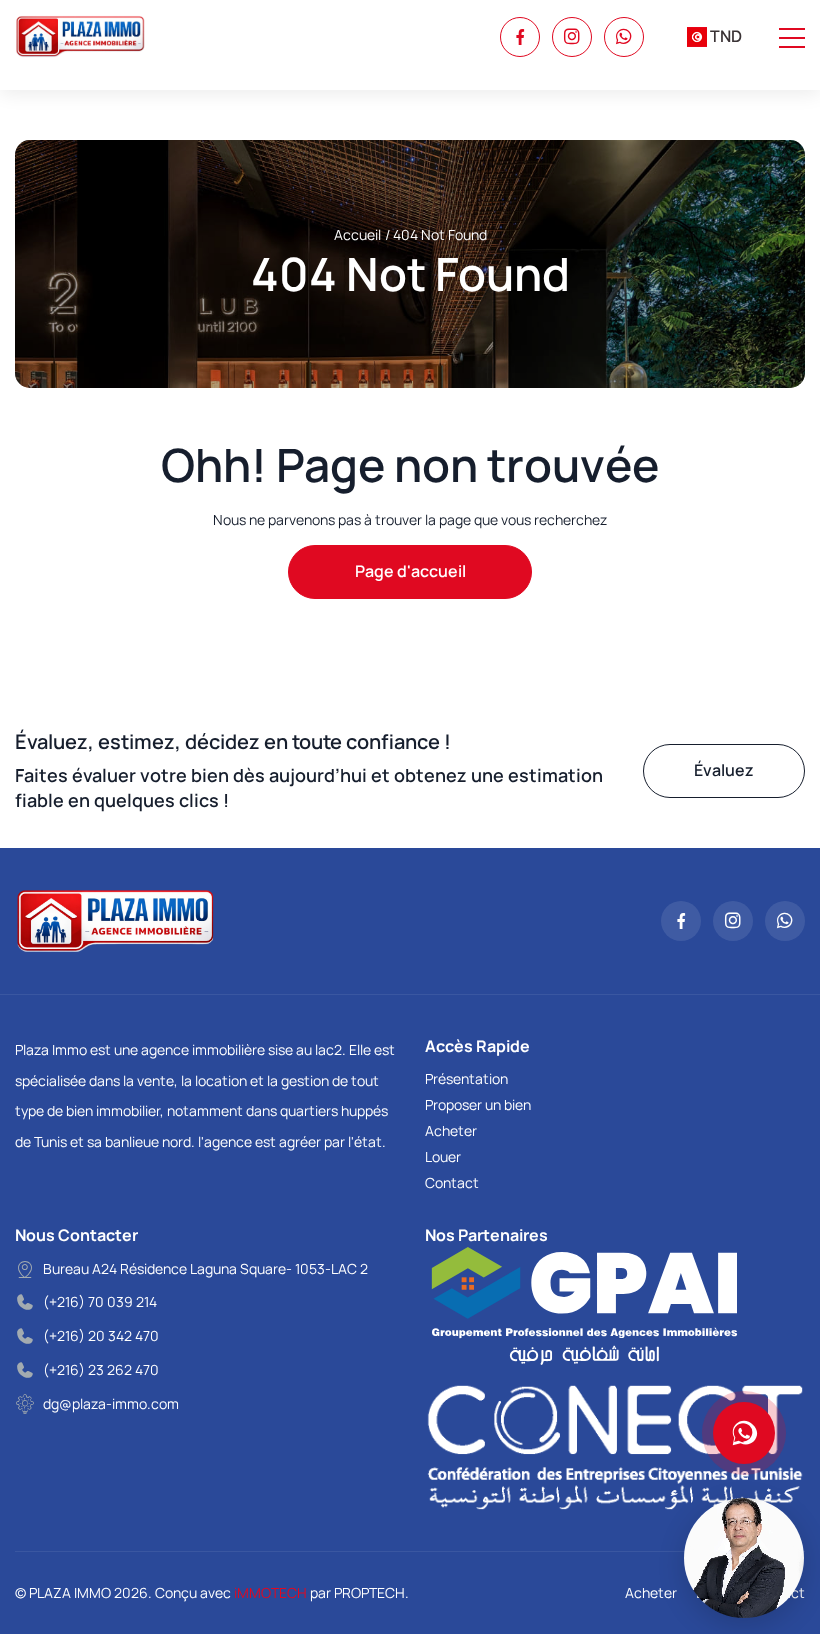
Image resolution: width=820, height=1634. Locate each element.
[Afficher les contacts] (744, 1433)
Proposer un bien (478, 1104)
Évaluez (724, 770)
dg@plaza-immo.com (111, 1403)
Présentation (466, 1078)
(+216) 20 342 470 (101, 1335)
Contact (452, 1182)
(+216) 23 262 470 (101, 1369)
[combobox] (714, 37)
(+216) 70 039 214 (100, 1301)
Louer (443, 1156)
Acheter (451, 1130)
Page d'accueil (410, 571)
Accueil (357, 234)
